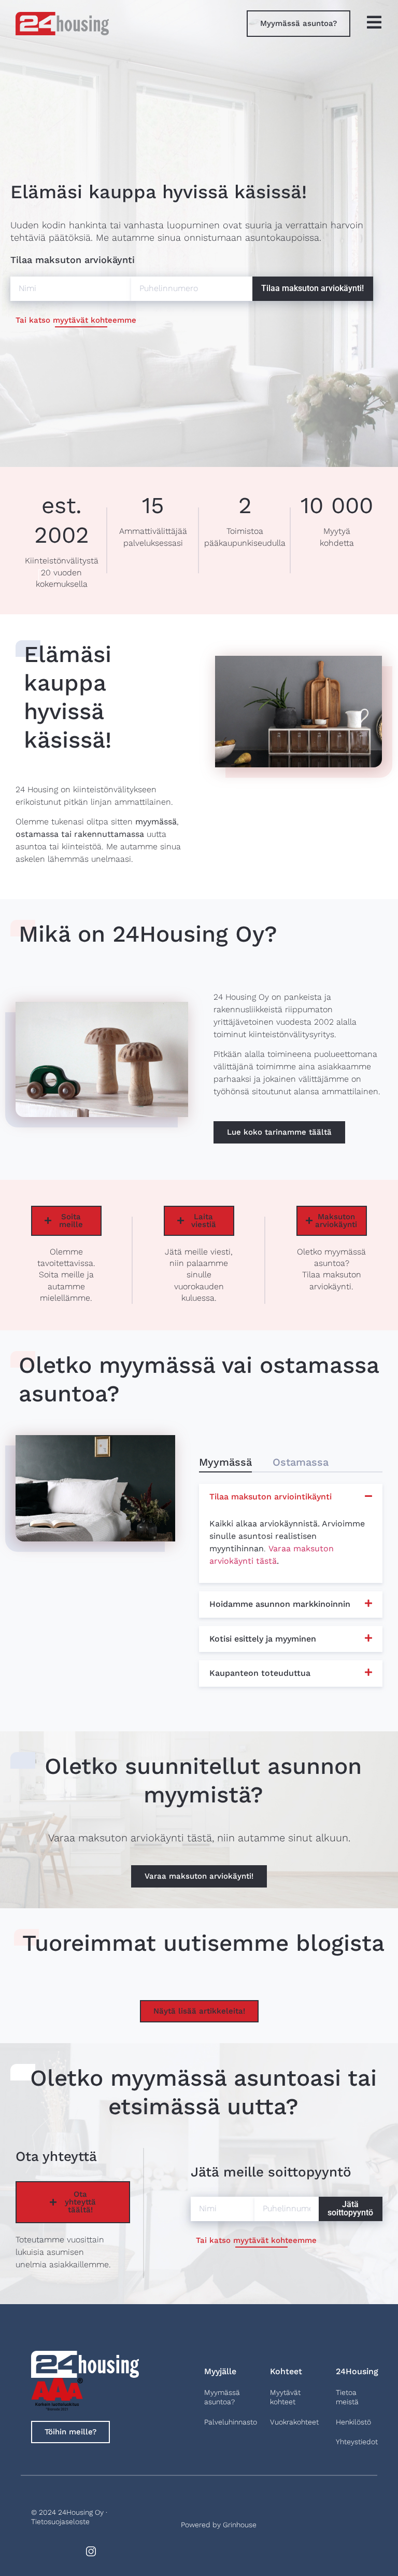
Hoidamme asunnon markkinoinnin (280, 1604)
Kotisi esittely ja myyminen (263, 1639)
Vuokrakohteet (294, 2422)
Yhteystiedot (357, 2442)
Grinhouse (240, 2525)
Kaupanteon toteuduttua (260, 1673)
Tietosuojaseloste (60, 2522)
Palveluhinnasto (231, 2422)
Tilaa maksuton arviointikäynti (271, 1497)
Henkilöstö (353, 2422)
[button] (225, 1461)
